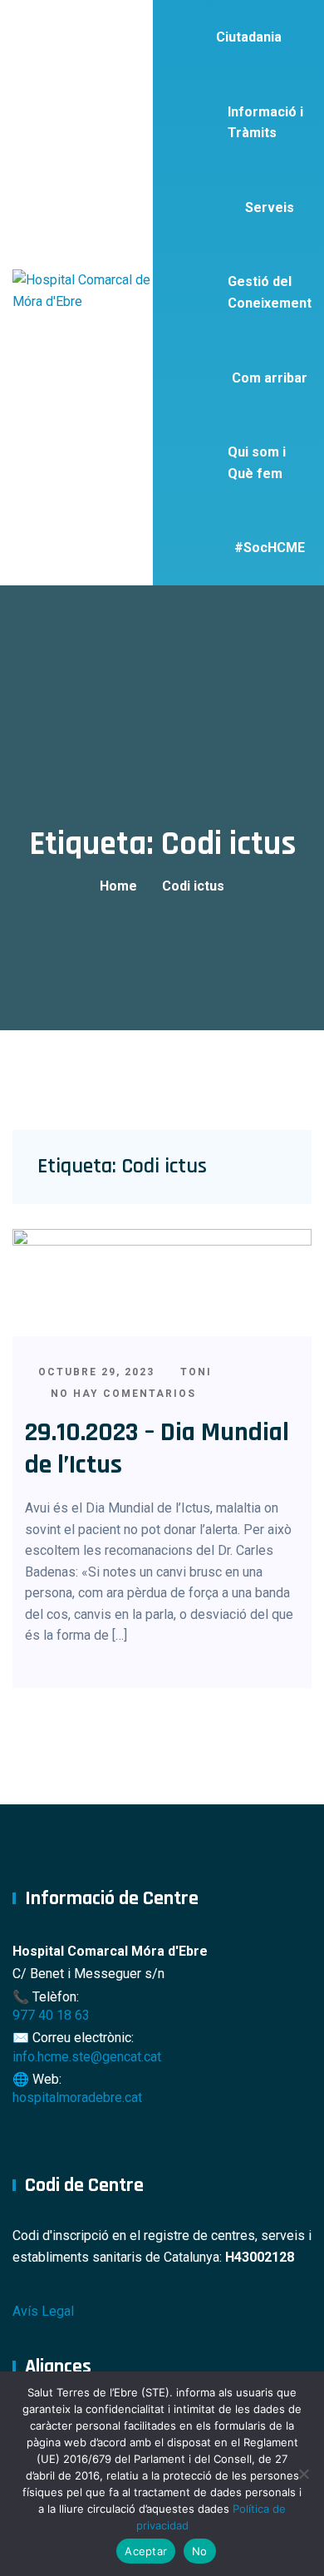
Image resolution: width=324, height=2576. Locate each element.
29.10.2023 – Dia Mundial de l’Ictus (157, 1448)
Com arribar (270, 378)
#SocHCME (270, 548)
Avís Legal (43, 2311)
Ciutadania (249, 37)
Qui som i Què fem (257, 463)
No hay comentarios (121, 1394)
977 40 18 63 (51, 2015)
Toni (194, 1372)
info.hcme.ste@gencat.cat (87, 2057)
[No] (303, 2474)
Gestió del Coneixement (270, 292)
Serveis (270, 207)
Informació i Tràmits (265, 123)
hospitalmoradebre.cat (77, 2097)
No (200, 2551)
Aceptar (146, 2551)
